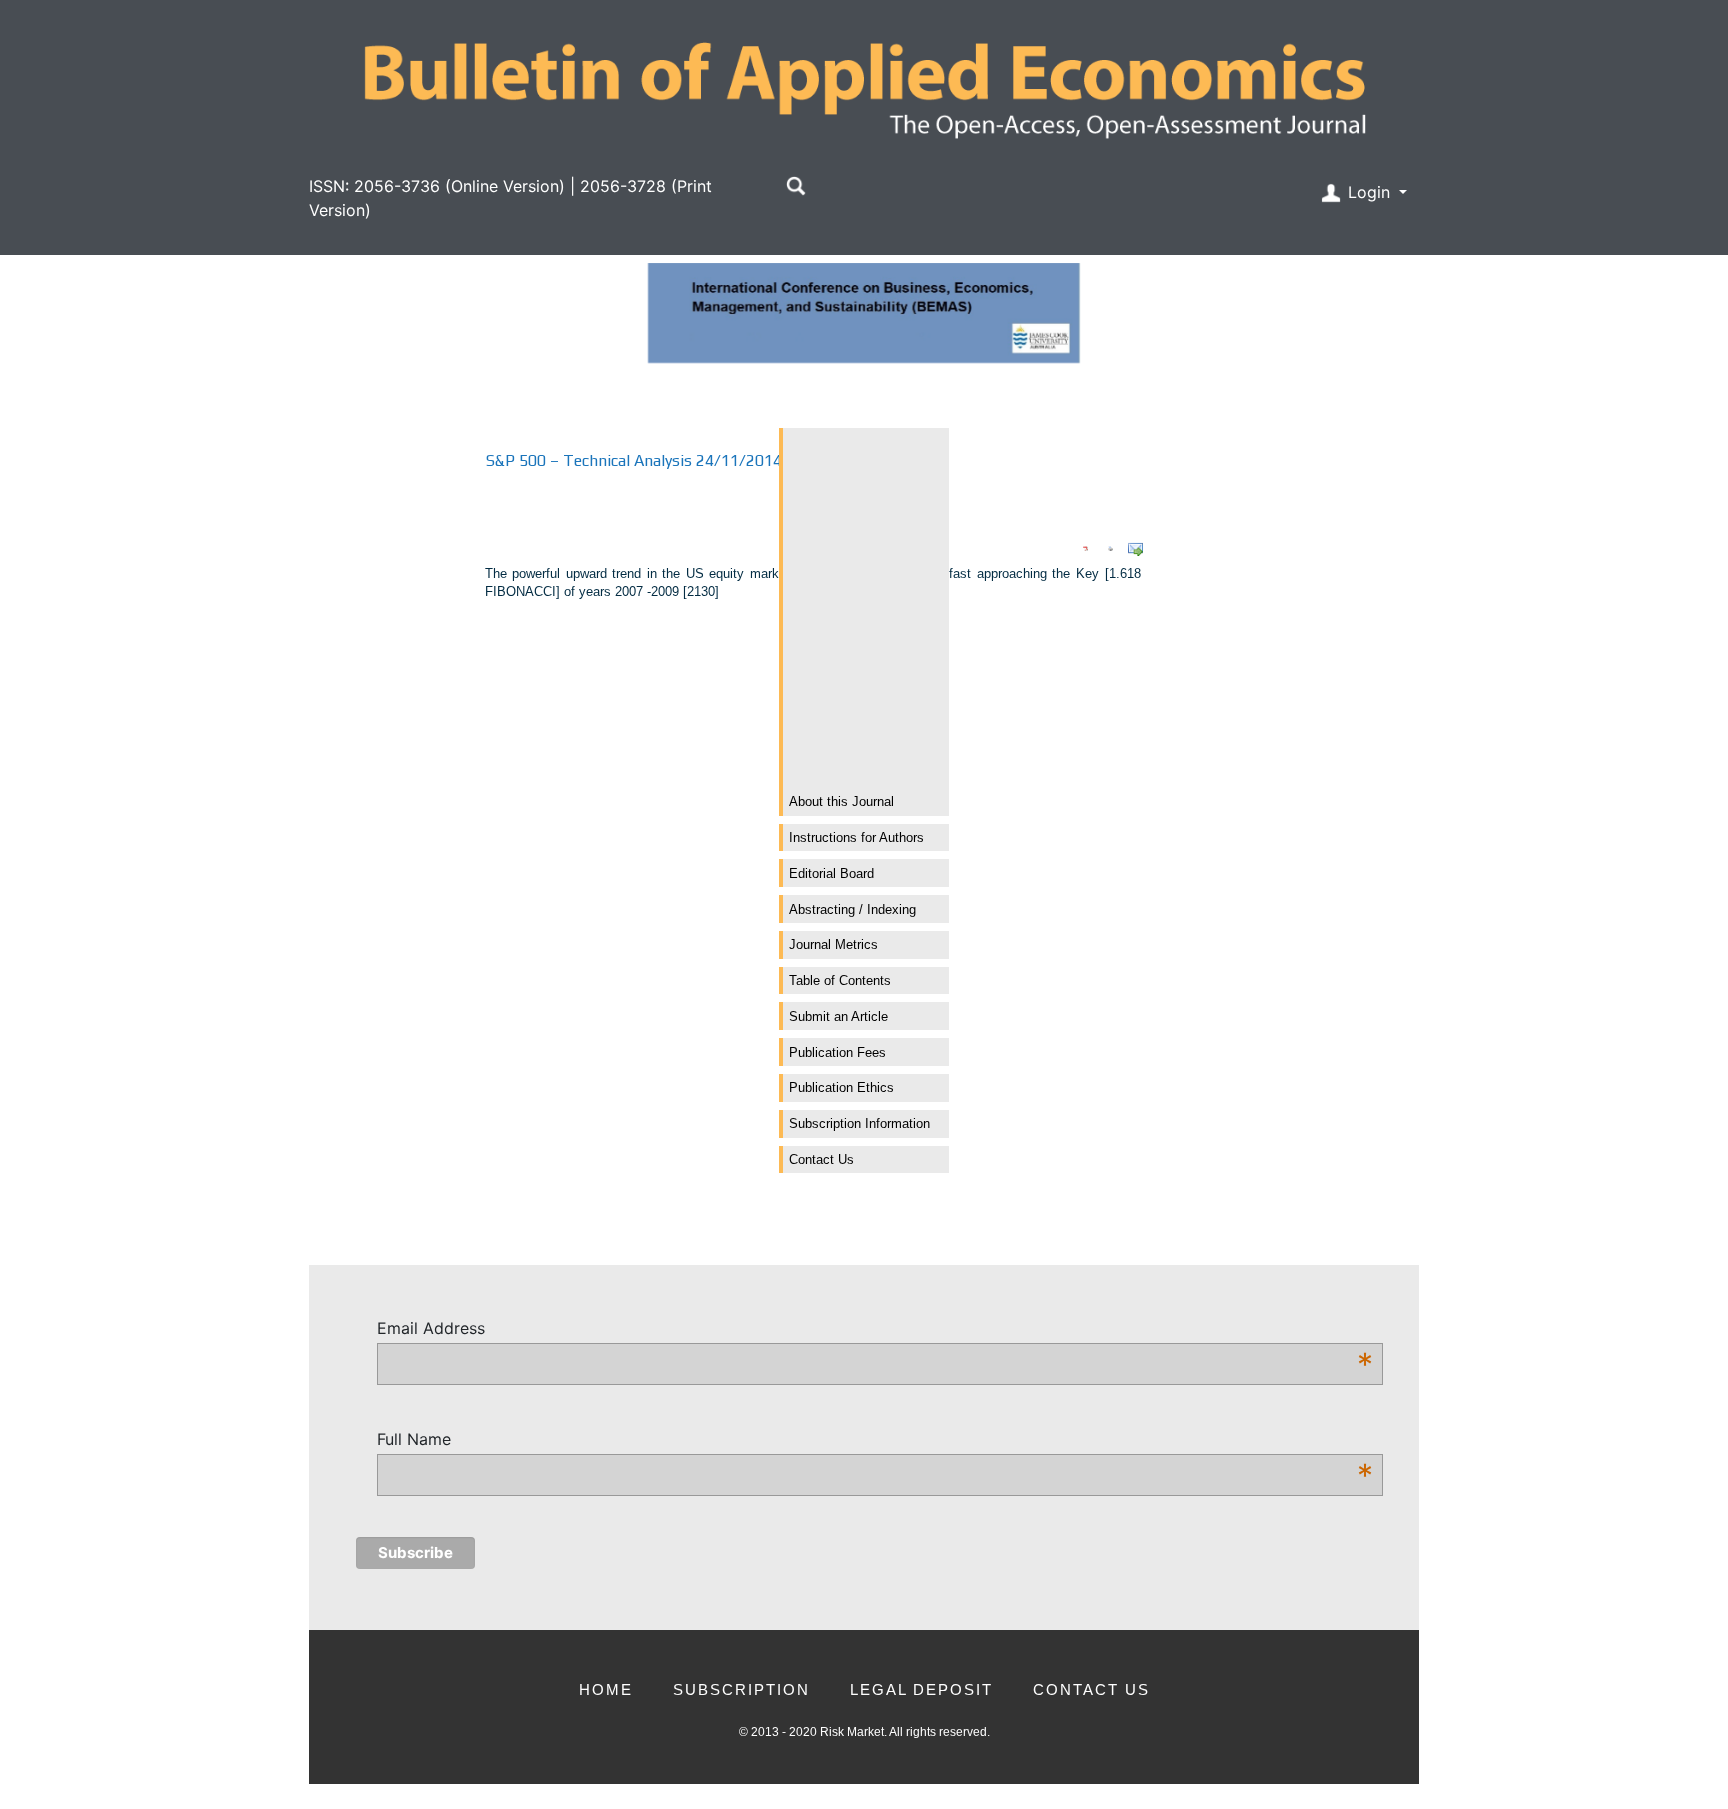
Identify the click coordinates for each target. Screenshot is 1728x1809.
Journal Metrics (833, 944)
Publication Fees (837, 1052)
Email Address (875, 1329)
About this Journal (841, 801)
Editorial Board (831, 873)
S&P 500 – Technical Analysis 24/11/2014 (634, 460)
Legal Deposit (921, 1689)
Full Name (875, 1440)
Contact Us (821, 1159)
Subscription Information (859, 1123)
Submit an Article (838, 1016)
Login (1369, 192)
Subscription (741, 1689)
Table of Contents (840, 980)
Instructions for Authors (856, 837)
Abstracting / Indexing (852, 909)
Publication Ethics (841, 1087)
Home (606, 1689)
